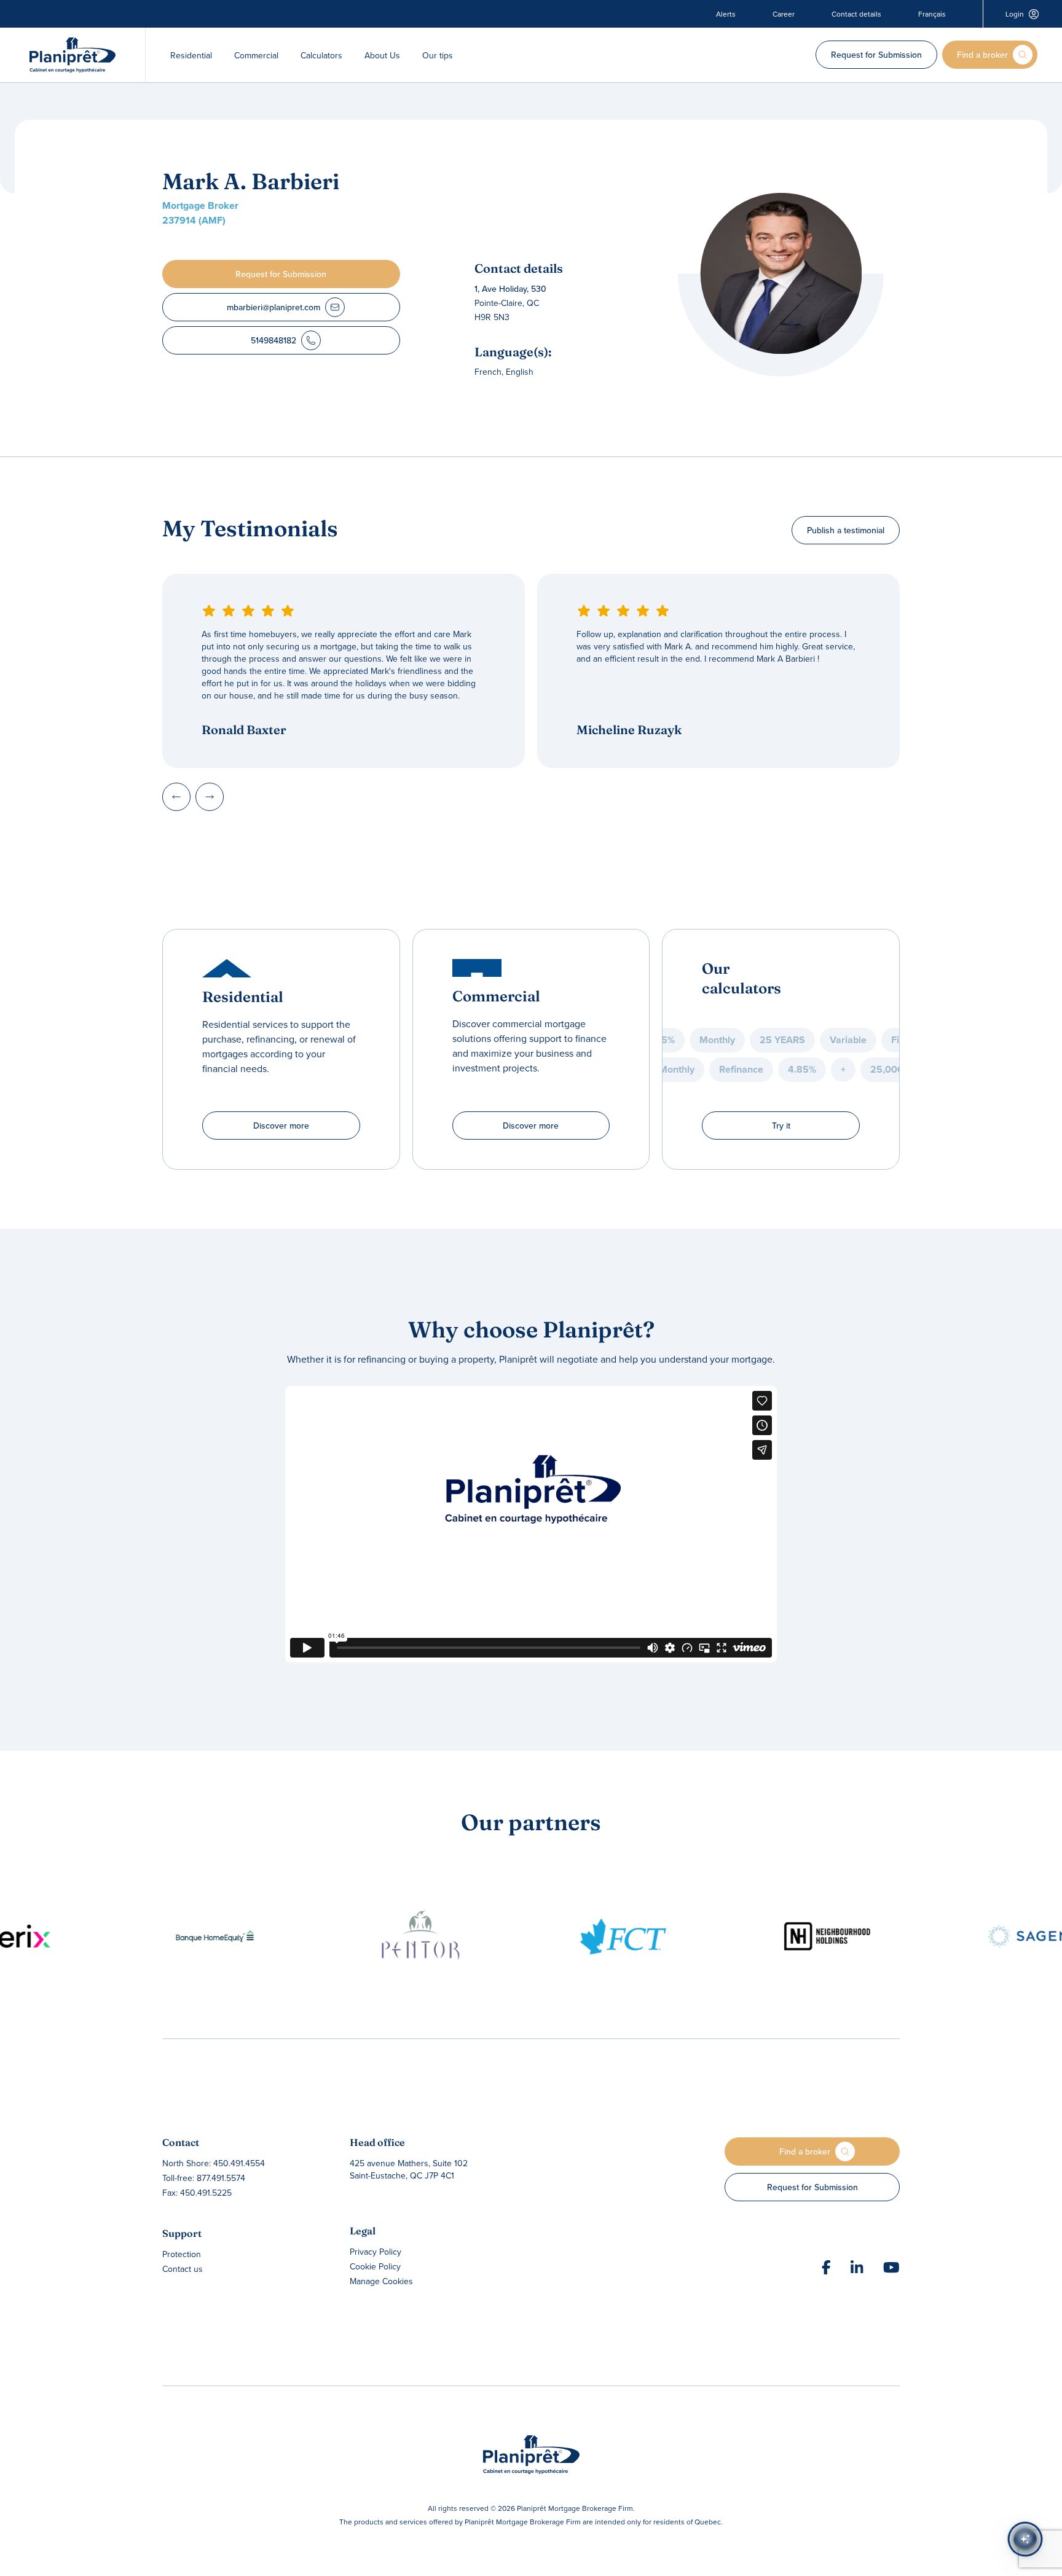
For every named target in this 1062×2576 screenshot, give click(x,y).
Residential (191, 55)
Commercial (256, 55)
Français (932, 14)
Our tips (438, 55)
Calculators (321, 55)
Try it (781, 1126)
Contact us (183, 2269)
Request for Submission (876, 55)
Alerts (726, 14)
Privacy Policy (376, 2252)
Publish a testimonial (846, 530)
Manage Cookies (381, 2281)
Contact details (856, 14)
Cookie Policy (375, 2266)
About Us (382, 55)
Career (784, 14)
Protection (182, 2254)
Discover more (281, 1126)
